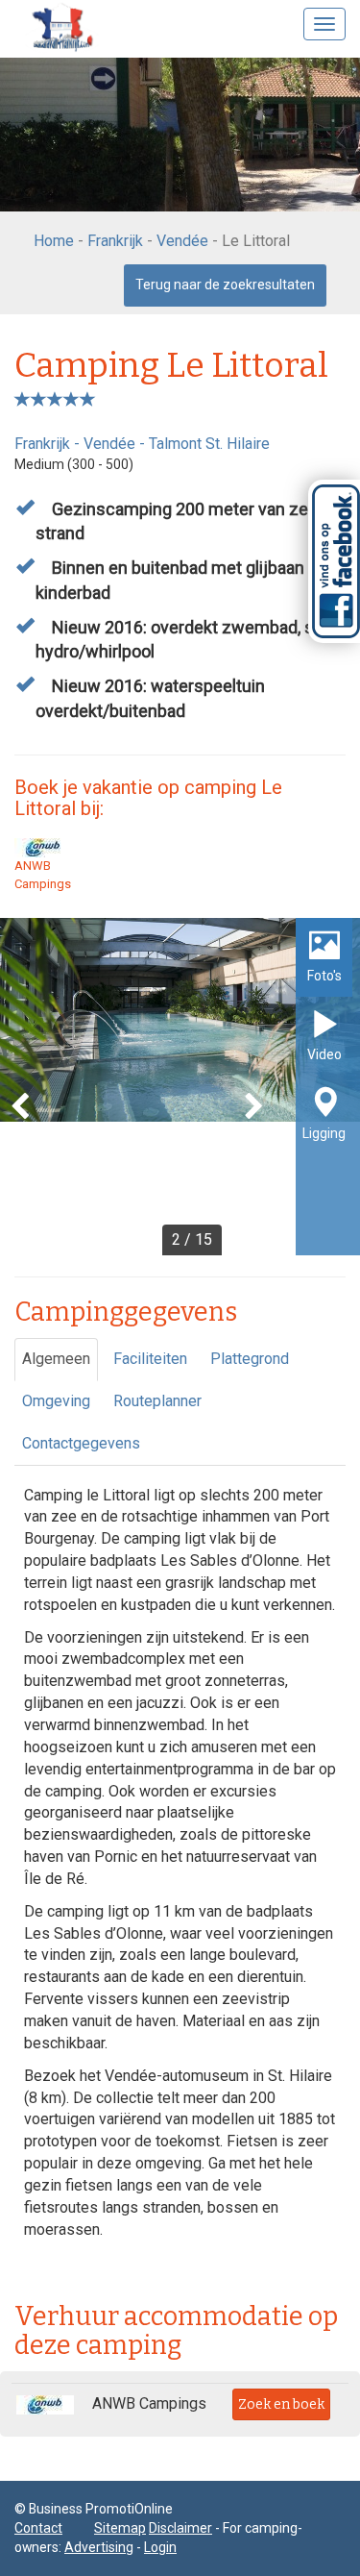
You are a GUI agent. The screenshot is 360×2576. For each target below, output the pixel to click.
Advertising (99, 2547)
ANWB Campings (43, 875)
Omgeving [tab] (56, 1401)
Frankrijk (115, 241)
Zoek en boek (281, 2404)
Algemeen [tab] (56, 1359)
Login (160, 2547)
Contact (38, 2528)
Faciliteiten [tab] (150, 1359)
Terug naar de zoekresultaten (225, 285)
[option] (180, 1087)
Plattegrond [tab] (250, 1359)
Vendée (182, 241)
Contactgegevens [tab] (81, 1443)
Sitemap (120, 2528)
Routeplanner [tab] (157, 1401)
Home (54, 241)
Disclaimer (180, 2528)
